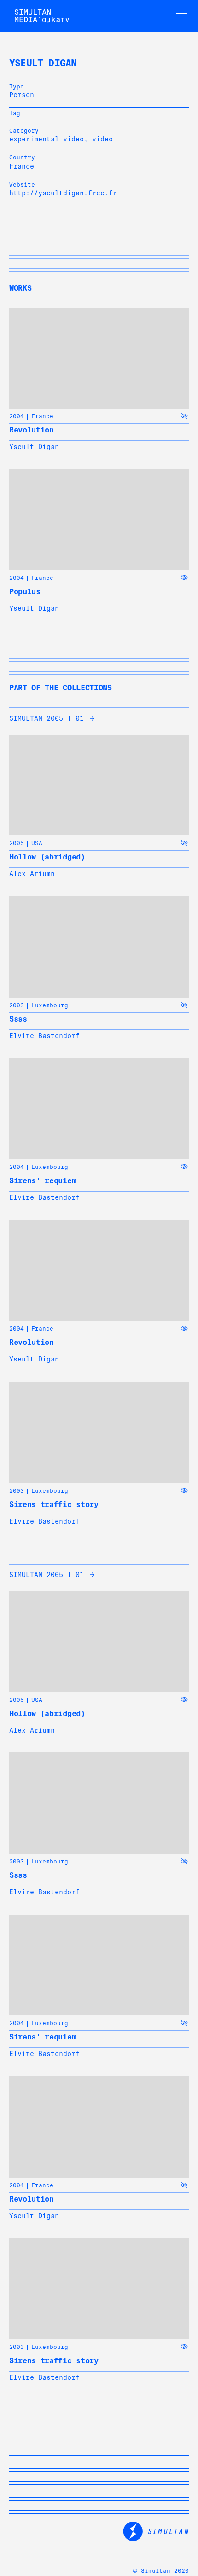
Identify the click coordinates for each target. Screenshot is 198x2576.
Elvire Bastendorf (44, 1036)
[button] (182, 16)
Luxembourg (50, 1005)
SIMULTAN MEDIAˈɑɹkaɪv (42, 16)
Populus (25, 592)
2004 (17, 416)
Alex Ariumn (32, 874)
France (42, 416)
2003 (17, 1005)
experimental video (47, 139)
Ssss (18, 1019)
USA (37, 843)
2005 (17, 843)
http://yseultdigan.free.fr (63, 193)
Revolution (32, 430)
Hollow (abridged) (47, 857)
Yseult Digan (34, 447)
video (102, 139)
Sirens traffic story (54, 1504)
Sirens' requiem (43, 1181)
